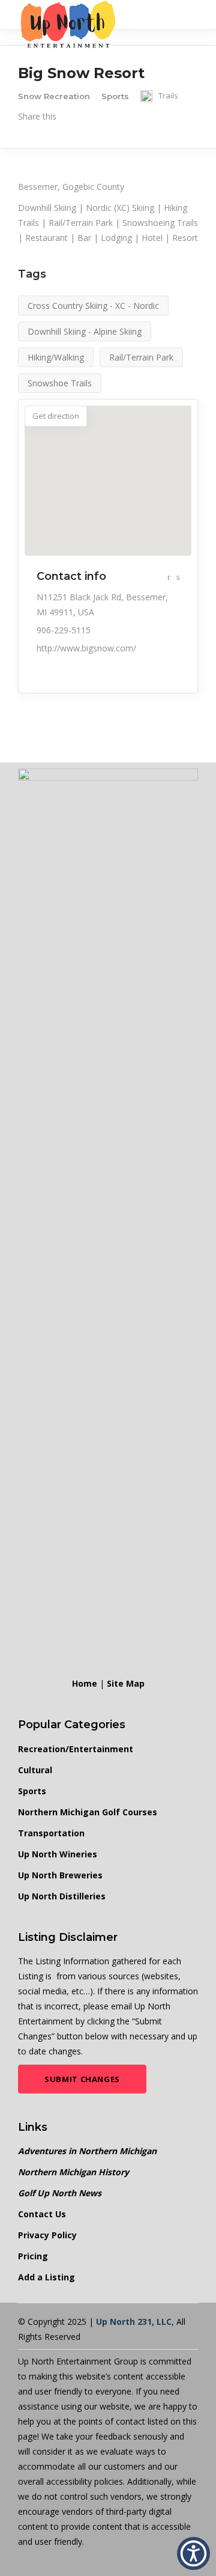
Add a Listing (46, 2277)
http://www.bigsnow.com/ (86, 648)
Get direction (56, 416)
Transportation (51, 1833)
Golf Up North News (60, 2193)
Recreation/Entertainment (76, 1749)
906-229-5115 (64, 630)
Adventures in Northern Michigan (87, 2151)
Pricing (33, 2256)
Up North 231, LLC (134, 2322)
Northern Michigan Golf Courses (88, 1812)
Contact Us (42, 2214)
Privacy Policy (47, 2235)
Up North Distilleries (62, 1896)
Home (85, 1683)
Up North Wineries (58, 1854)
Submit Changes (82, 2079)
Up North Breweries (60, 1875)
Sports (32, 1791)
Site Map (126, 1683)
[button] (193, 2553)
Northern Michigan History (73, 2172)
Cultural (35, 1770)
